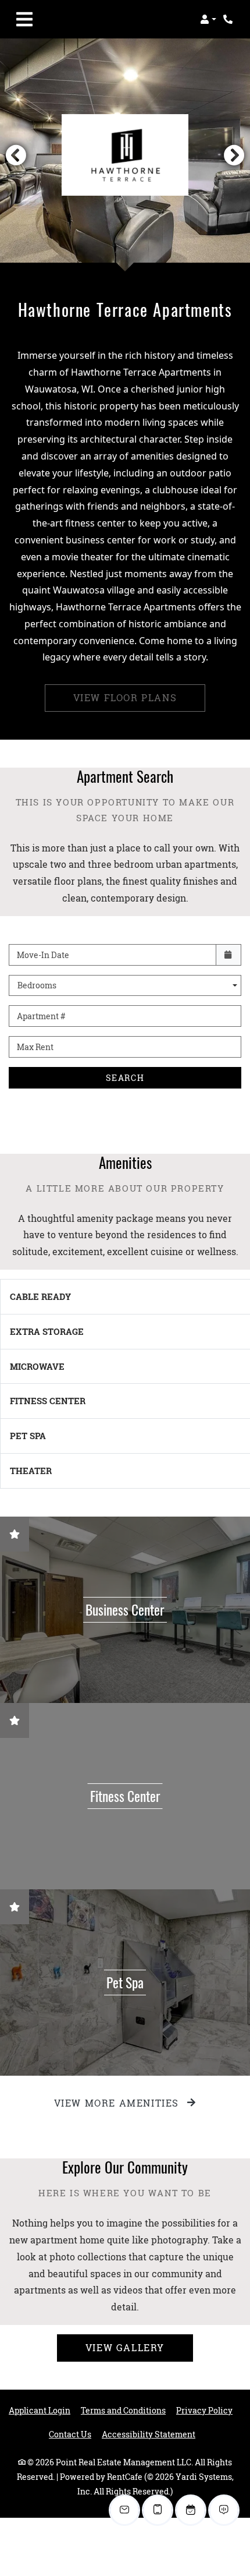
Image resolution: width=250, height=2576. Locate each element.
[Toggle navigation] (24, 19)
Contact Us (70, 2434)
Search (125, 1078)
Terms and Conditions (123, 2410)
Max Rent (35, 1047)
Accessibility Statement (149, 2434)
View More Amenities (118, 2103)
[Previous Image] (16, 155)
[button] (208, 19)
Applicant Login (40, 2410)
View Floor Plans (125, 697)
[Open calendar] (228, 955)
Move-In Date (43, 955)
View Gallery (125, 2347)
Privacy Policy (204, 2410)
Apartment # (41, 1016)
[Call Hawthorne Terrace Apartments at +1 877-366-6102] (229, 19)
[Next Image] (234, 155)
